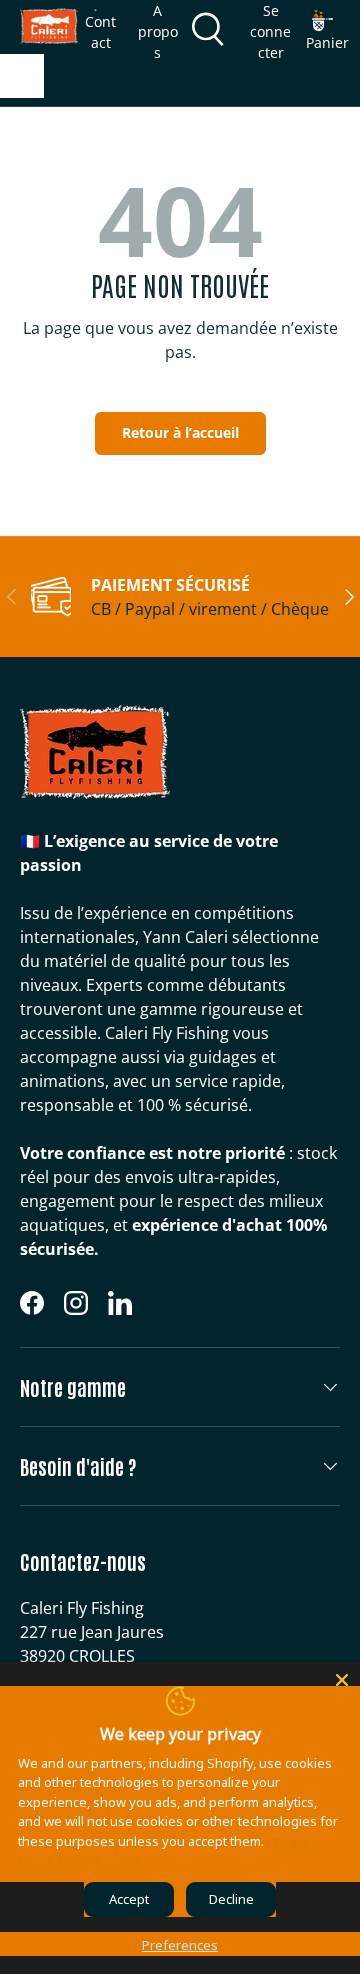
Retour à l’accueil (180, 432)
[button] (327, 31)
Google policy (99, 1860)
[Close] (342, 1680)
